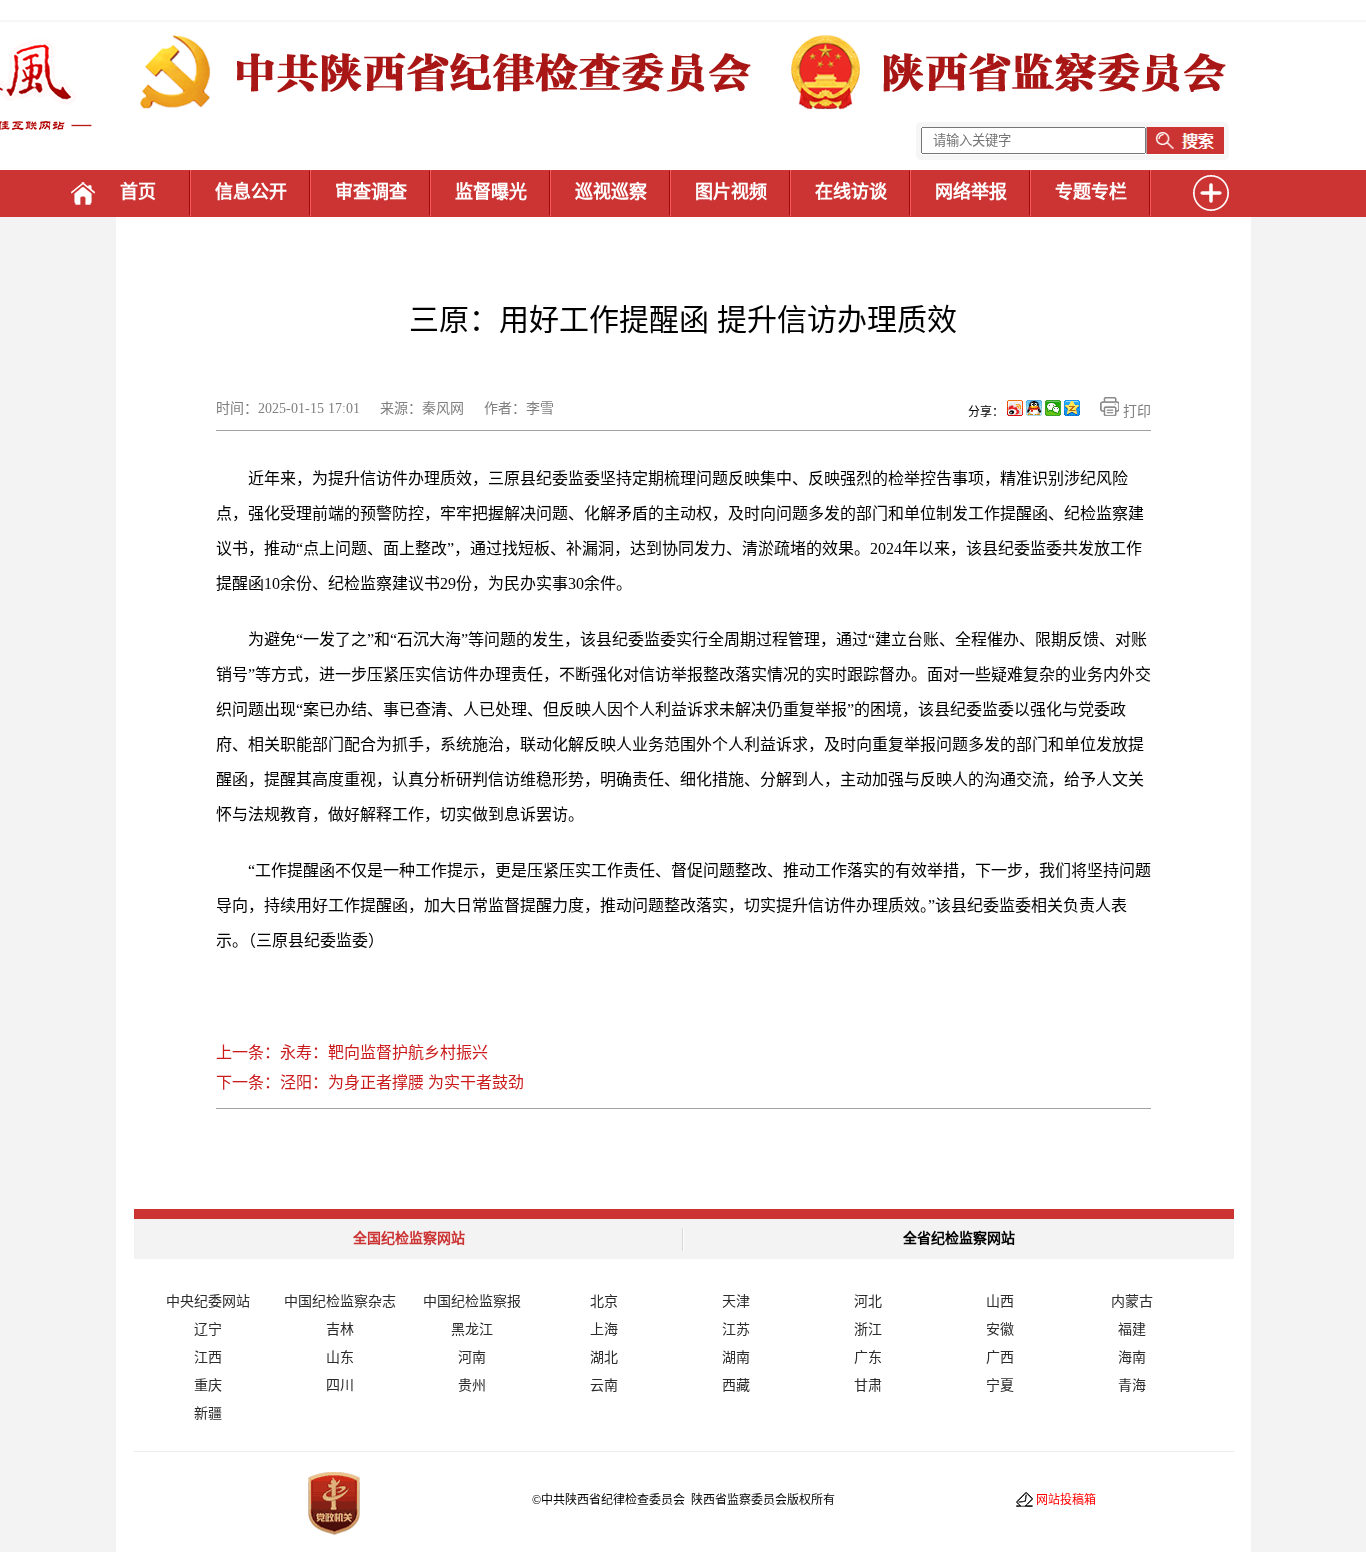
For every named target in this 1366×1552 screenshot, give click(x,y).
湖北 (604, 1357)
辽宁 (208, 1329)
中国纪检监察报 (472, 1301)
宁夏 (1000, 1385)
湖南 (736, 1357)
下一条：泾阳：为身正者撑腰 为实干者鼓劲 (370, 1082)
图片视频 (731, 192)
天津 (736, 1301)
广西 (1000, 1357)
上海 (604, 1329)
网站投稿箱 (1066, 1500)
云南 (604, 1385)
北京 (604, 1301)
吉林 (340, 1329)
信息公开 (251, 192)
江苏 (736, 1329)
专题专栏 (1091, 192)
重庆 (208, 1385)
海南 (1132, 1357)
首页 (138, 192)
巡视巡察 (611, 192)
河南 (472, 1357)
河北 (868, 1301)
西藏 (736, 1385)
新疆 (208, 1413)
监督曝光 (491, 192)
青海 (1132, 1385)
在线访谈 (851, 192)
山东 (340, 1357)
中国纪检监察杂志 (340, 1301)
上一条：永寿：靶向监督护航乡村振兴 (352, 1052)
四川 (340, 1385)
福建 (1132, 1329)
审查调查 (371, 192)
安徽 (1000, 1329)
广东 (868, 1357)
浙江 (868, 1329)
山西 (1000, 1301)
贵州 (472, 1385)
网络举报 (971, 192)
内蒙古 (1132, 1301)
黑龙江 (472, 1329)
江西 (208, 1357)
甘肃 (868, 1385)
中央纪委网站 (208, 1301)
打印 (1135, 411)
